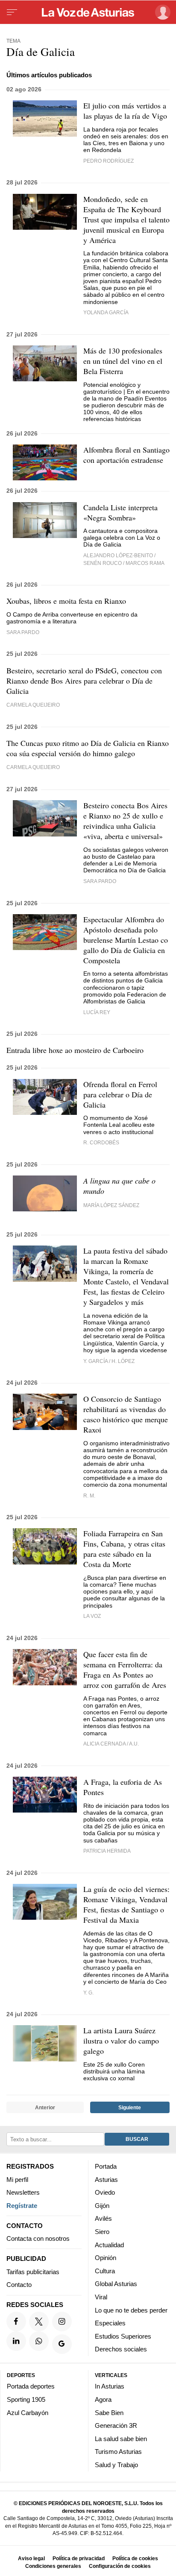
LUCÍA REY (97, 1012)
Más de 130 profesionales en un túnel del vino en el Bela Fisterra (123, 361)
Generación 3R (116, 2425)
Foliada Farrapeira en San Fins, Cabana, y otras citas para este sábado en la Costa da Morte (124, 1549)
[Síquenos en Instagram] (62, 2322)
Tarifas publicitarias (33, 2272)
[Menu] (12, 12)
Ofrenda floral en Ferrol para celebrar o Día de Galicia (120, 1094)
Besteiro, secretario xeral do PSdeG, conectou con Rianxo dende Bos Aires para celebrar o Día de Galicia (84, 681)
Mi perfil (17, 2180)
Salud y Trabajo (116, 2465)
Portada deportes (31, 2386)
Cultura (105, 2271)
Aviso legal (31, 2558)
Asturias (106, 2180)
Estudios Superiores (123, 2336)
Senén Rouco (103, 563)
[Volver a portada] (88, 12)
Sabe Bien (109, 2413)
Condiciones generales (53, 2566)
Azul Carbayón (28, 2413)
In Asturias (110, 2386)
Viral (101, 2297)
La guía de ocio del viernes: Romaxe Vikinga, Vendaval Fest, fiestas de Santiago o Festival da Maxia (126, 1904)
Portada (106, 2166)
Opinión (106, 2258)
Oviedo (105, 2192)
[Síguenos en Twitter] (39, 2322)
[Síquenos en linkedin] (16, 2341)
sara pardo (23, 632)
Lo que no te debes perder (131, 2310)
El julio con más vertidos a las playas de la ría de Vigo (125, 111)
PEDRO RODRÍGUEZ (109, 161)
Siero (102, 2232)
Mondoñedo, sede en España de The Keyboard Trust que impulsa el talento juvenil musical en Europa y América (126, 219)
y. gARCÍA (95, 1361)
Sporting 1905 (26, 2399)
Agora (103, 2399)
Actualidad (109, 2245)
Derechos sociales (121, 2349)
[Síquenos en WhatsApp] (39, 2341)
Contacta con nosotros (38, 2238)
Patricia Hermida (107, 1851)
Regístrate (22, 2206)
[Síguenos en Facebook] (16, 2322)
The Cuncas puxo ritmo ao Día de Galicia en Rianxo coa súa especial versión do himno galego (88, 748)
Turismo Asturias (118, 2452)
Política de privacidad (79, 2558)
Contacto (19, 2285)
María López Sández (111, 1205)
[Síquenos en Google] (62, 2344)
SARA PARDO (100, 881)
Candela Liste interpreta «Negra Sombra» (120, 512)
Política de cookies (135, 2558)
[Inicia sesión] (161, 12)
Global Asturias (116, 2284)
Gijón (102, 2206)
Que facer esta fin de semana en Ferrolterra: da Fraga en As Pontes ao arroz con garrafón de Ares (125, 1670)
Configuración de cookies (120, 2566)
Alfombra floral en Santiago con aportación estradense (126, 455)
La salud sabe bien (121, 2439)
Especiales (110, 2323)
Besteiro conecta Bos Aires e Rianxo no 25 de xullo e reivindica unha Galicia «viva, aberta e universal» (125, 821)
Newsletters (23, 2192)
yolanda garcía (106, 312)
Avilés (103, 2218)
